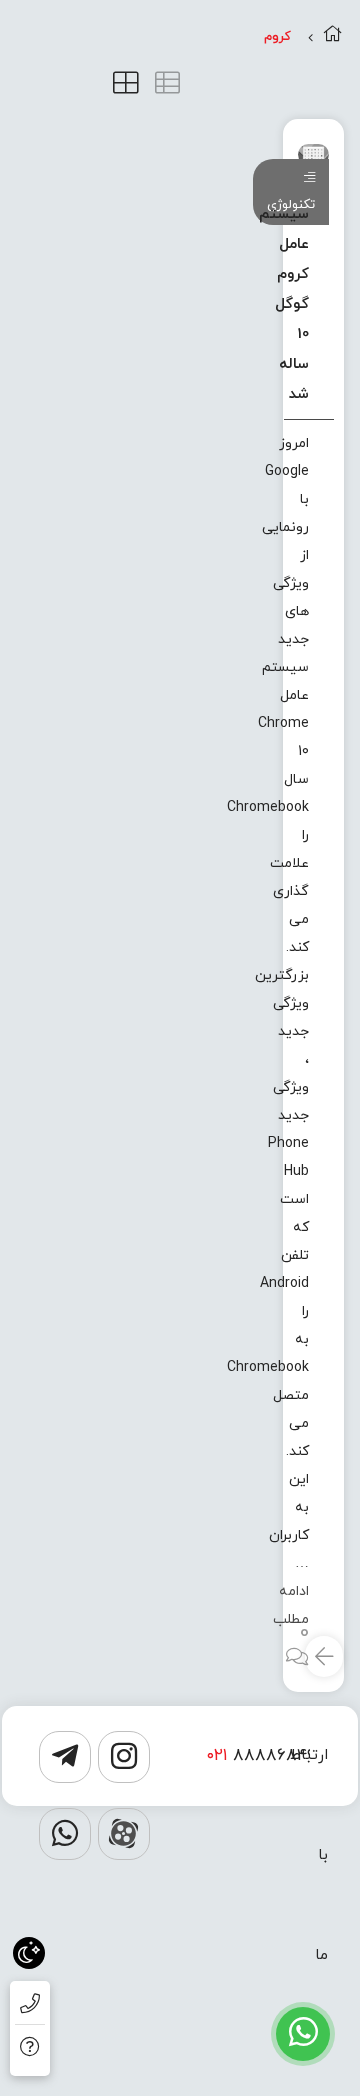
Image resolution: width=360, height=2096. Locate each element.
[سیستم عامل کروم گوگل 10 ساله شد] (313, 154)
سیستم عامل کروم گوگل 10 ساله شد (284, 304)
